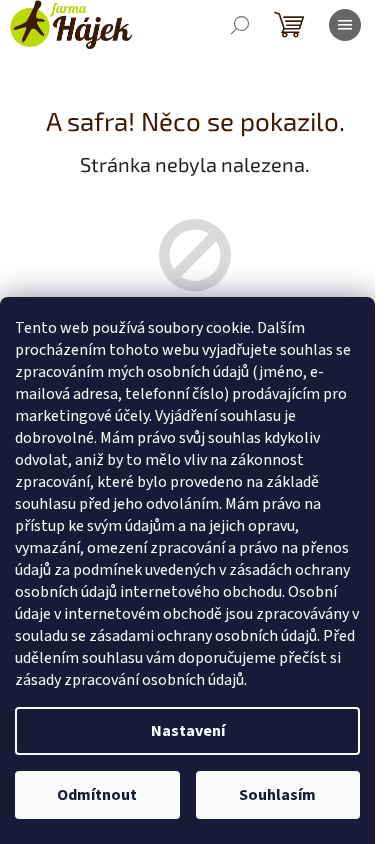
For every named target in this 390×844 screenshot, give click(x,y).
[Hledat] (240, 25)
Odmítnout (97, 795)
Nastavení (188, 731)
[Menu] (345, 25)
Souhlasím (277, 795)
